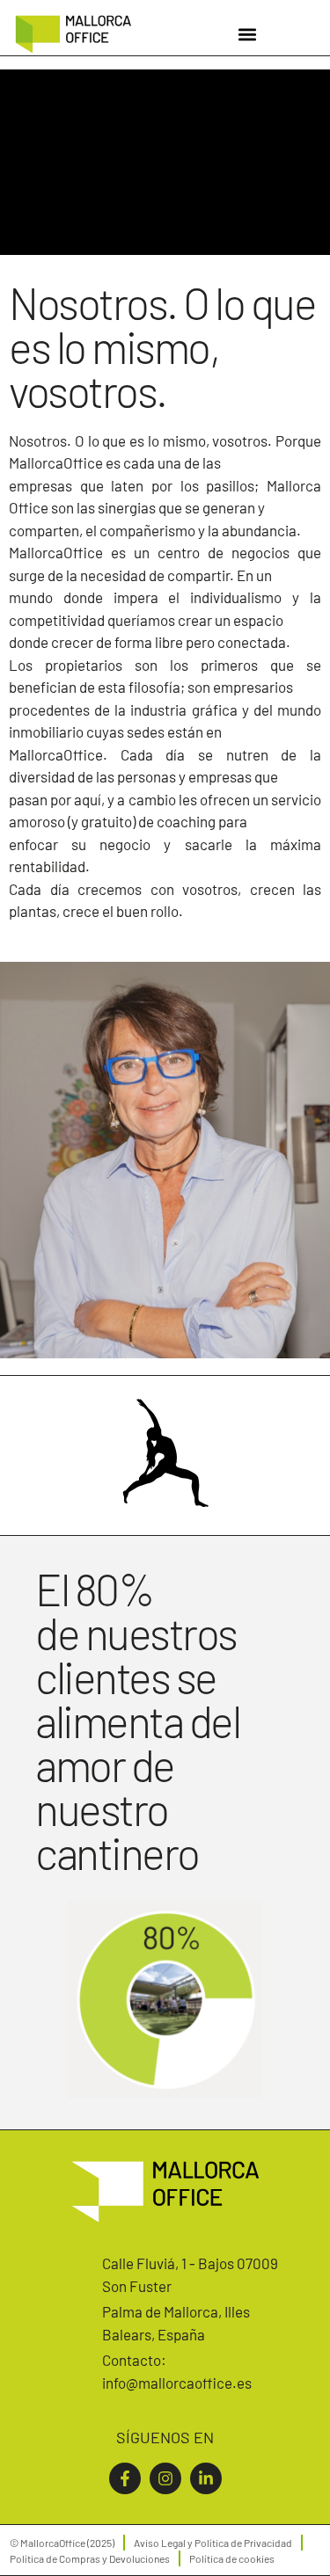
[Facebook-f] (125, 2478)
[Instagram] (165, 2478)
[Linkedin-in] (206, 2478)
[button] (248, 34)
